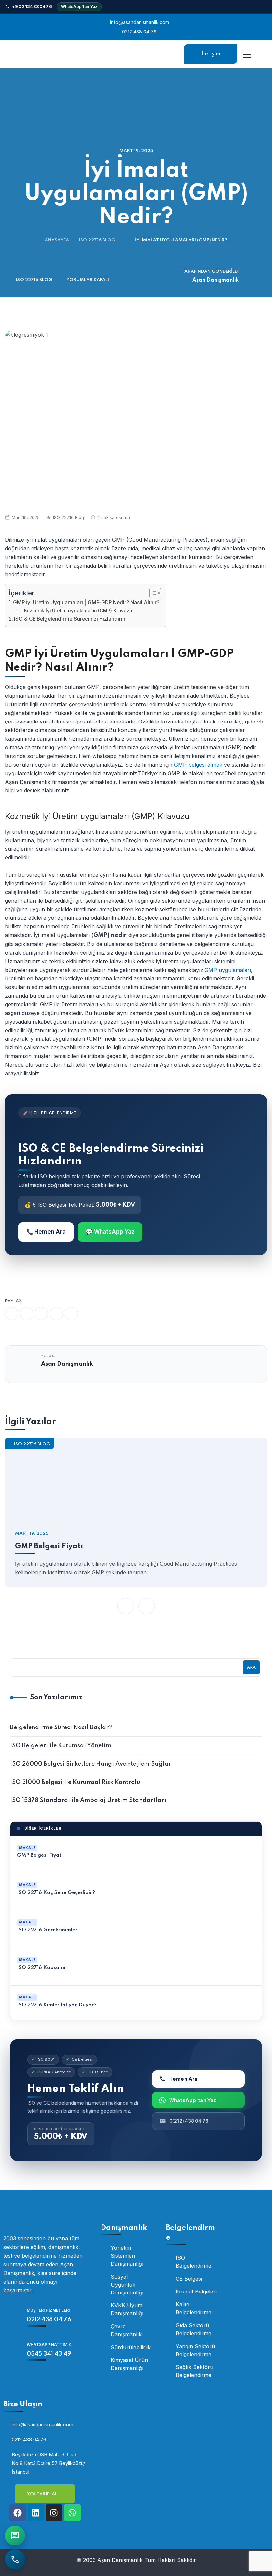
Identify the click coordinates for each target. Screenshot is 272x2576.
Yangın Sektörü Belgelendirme (195, 2350)
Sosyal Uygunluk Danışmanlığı (127, 2285)
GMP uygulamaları (228, 970)
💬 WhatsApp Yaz (110, 1232)
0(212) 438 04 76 (189, 2121)
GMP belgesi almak (198, 765)
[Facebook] (18, 2513)
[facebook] (12, 1314)
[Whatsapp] (72, 2513)
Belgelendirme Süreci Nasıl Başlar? (61, 1728)
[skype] (71, 1314)
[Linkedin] (36, 2513)
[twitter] (27, 1314)
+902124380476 (32, 6)
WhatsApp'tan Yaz (79, 6)
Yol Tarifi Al (43, 2494)
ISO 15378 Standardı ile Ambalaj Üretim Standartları (88, 1800)
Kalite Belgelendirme (194, 2308)
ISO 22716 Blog (97, 240)
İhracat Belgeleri (196, 2292)
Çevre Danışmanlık (126, 2330)
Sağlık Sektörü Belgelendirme (195, 2371)
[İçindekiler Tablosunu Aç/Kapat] (152, 593)
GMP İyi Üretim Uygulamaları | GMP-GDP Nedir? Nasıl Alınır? (86, 603)
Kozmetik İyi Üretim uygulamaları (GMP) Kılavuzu (78, 611)
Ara (251, 1668)
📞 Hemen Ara (46, 1232)
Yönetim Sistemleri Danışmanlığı (127, 2256)
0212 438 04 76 (139, 32)
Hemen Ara (183, 2079)
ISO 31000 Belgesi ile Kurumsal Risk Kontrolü (75, 1782)
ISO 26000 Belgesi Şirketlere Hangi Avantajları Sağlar (91, 1764)
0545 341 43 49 (49, 2354)
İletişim (211, 54)
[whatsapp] (41, 1314)
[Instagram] (54, 2513)
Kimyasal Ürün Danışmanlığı (129, 2364)
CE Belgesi (189, 2279)
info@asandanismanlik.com (139, 22)
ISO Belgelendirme (194, 2262)
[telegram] (56, 1314)
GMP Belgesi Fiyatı (49, 1546)
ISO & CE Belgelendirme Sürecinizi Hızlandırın (70, 619)
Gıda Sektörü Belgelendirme (194, 2329)
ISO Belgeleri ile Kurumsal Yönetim (61, 1746)
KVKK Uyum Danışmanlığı (127, 2309)
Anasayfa (57, 240)
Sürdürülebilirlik (131, 2347)
